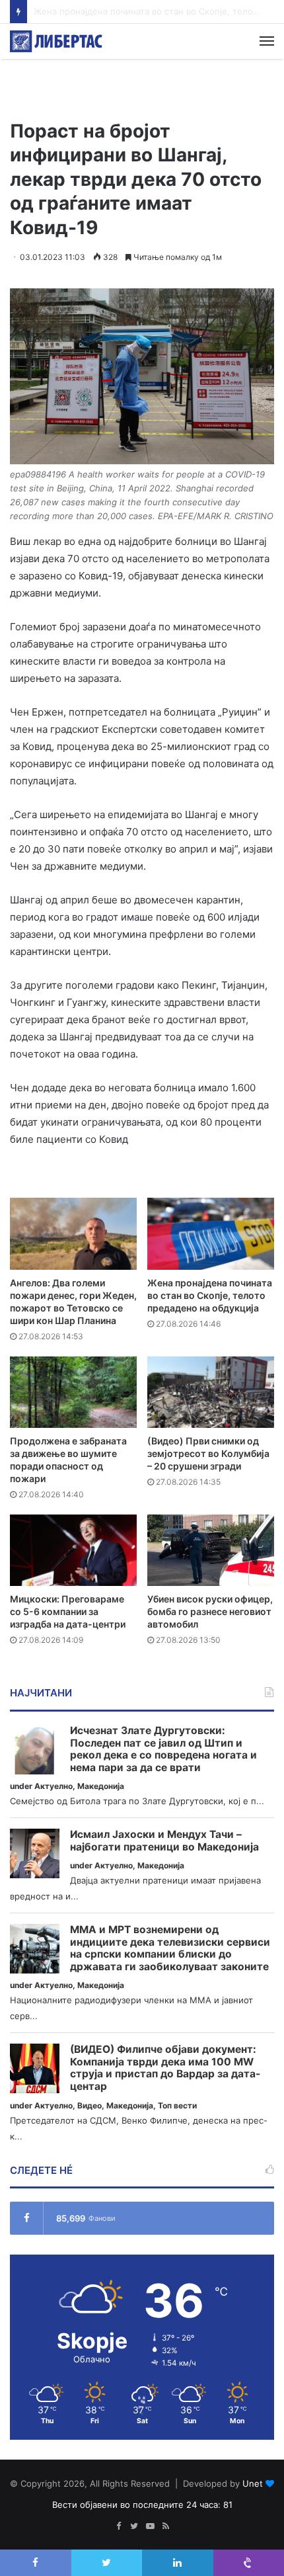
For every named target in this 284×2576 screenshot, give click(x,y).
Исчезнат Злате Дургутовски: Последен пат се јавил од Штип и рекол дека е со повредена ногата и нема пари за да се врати (163, 1749)
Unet (253, 2483)
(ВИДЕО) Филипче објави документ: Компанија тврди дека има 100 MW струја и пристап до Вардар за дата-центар (165, 2068)
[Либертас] (56, 41)
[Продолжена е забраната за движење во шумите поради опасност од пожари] (73, 1392)
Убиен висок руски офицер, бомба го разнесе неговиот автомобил (210, 1611)
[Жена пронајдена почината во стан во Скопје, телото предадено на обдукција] (211, 1233)
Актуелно (53, 1786)
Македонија (101, 1786)
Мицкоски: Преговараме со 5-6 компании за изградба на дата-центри (68, 1611)
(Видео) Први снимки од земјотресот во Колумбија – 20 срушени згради (208, 1453)
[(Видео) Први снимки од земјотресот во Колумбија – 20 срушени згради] (211, 1392)
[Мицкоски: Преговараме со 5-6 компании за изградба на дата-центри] (73, 1550)
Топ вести (177, 2105)
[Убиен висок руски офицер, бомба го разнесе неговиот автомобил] (211, 1550)
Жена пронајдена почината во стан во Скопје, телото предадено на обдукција (210, 1295)
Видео (89, 2105)
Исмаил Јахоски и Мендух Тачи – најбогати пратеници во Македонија (164, 1841)
